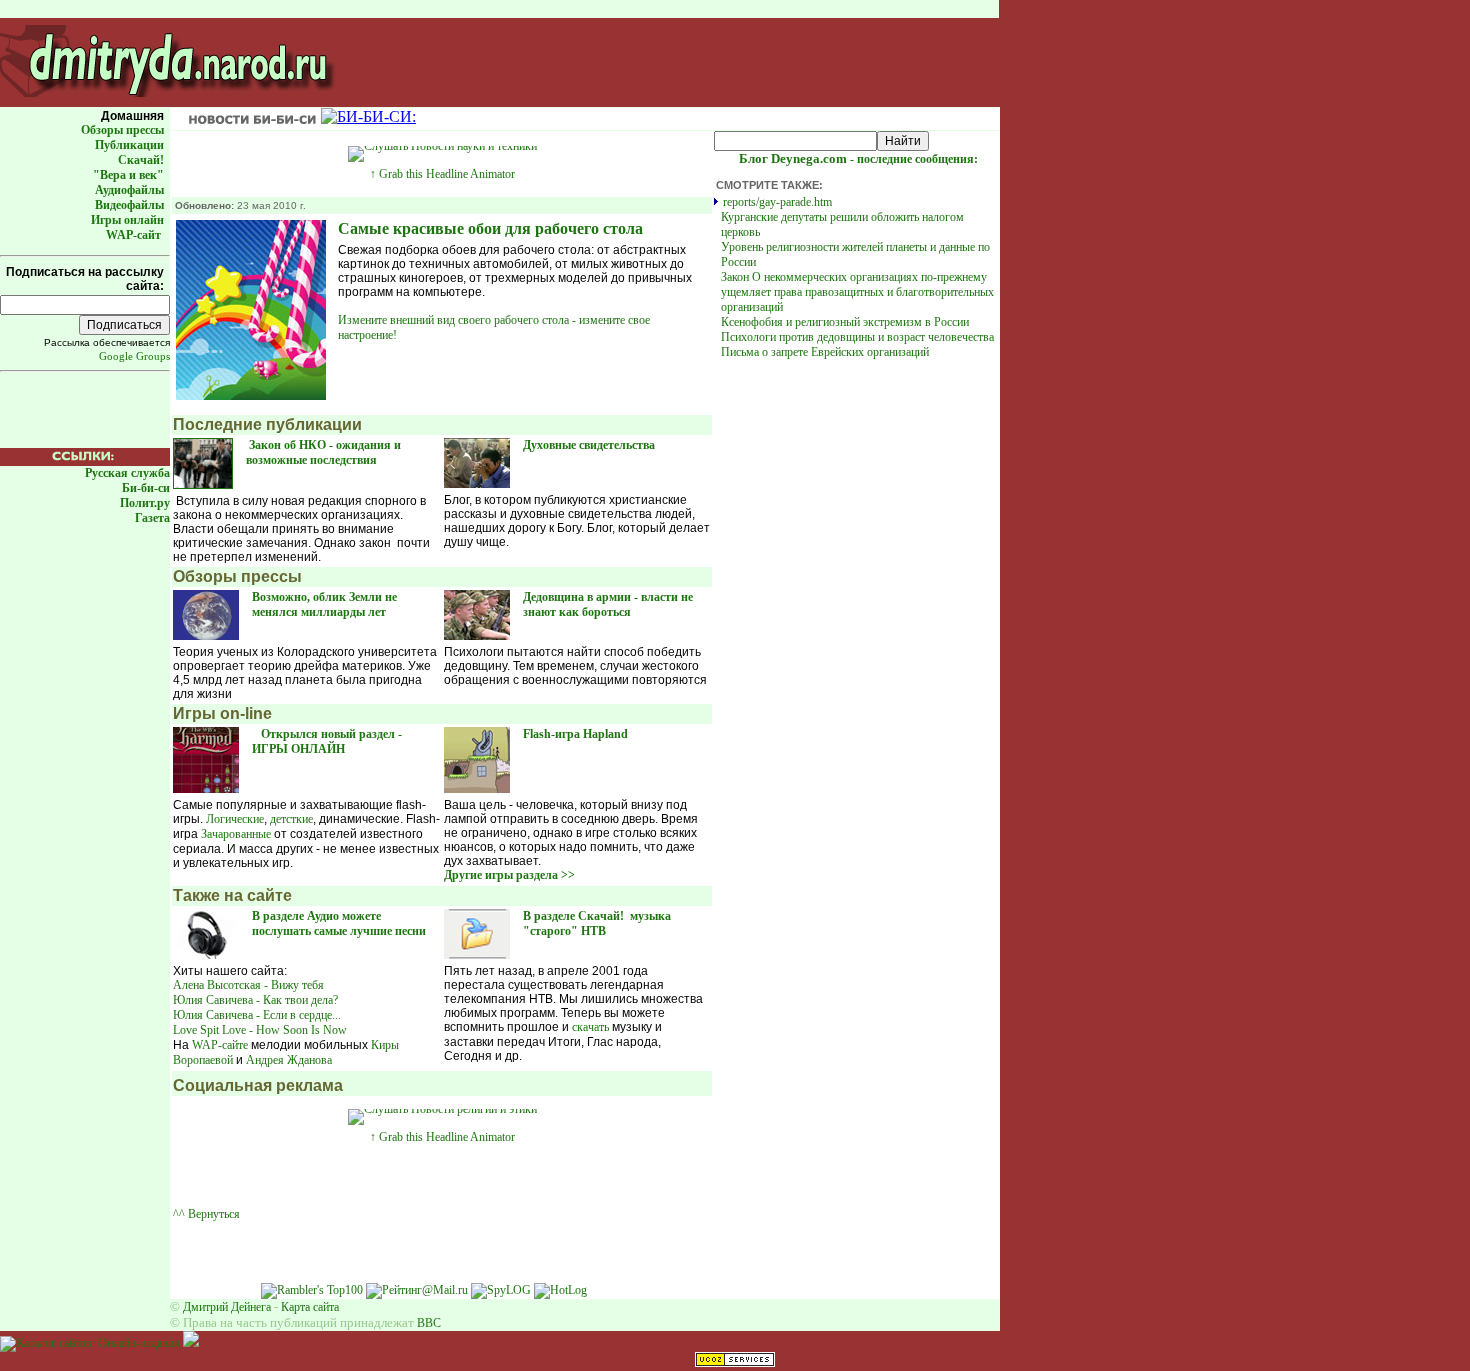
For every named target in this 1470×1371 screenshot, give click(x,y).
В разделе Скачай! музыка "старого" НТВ (597, 923)
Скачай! (141, 160)
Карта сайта (310, 1307)
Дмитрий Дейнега (227, 1307)
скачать (590, 1027)
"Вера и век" (128, 175)
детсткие (291, 819)
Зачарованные (236, 834)
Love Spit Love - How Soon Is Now (260, 1030)
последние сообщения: (858, 159)
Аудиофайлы (129, 190)
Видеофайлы (129, 205)
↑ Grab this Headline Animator (442, 174)
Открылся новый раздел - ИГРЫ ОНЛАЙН (327, 741)
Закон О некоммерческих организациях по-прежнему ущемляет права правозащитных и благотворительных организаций (857, 292)
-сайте (220, 1045)
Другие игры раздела (509, 875)
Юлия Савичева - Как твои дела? (255, 1000)
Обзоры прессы (122, 130)
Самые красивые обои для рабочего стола (490, 228)
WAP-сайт (133, 235)
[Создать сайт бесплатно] (735, 1363)
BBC (429, 1323)
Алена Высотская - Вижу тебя (248, 985)
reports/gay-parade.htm (777, 202)
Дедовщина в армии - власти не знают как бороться (608, 604)
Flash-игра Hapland (577, 734)
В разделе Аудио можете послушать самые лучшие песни (339, 923)
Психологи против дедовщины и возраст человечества (857, 337)
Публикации (129, 145)
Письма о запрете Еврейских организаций (825, 352)
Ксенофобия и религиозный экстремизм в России (845, 322)
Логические (235, 819)
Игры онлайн (127, 220)
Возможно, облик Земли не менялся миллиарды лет (324, 604)
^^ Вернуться (206, 1214)
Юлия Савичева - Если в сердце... (257, 1015)
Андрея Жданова (290, 1060)
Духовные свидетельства (590, 445)
